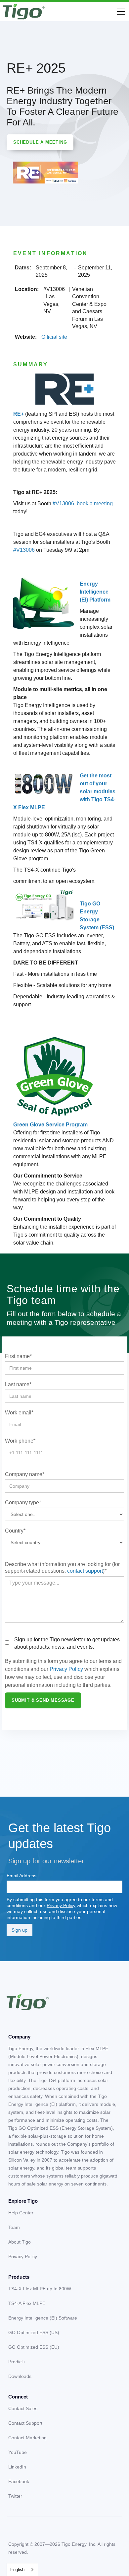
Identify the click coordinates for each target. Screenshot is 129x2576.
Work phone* (20, 1441)
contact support (85, 1571)
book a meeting (95, 503)
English (17, 2570)
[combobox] (22, 2570)
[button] (120, 12)
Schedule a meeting (40, 142)
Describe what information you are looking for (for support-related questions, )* (62, 1568)
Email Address (21, 1876)
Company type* (23, 1503)
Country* (15, 1531)
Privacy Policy (66, 1669)
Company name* (25, 1474)
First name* (18, 1356)
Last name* (18, 1384)
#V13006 (63, 503)
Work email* (19, 1413)
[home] (24, 12)
